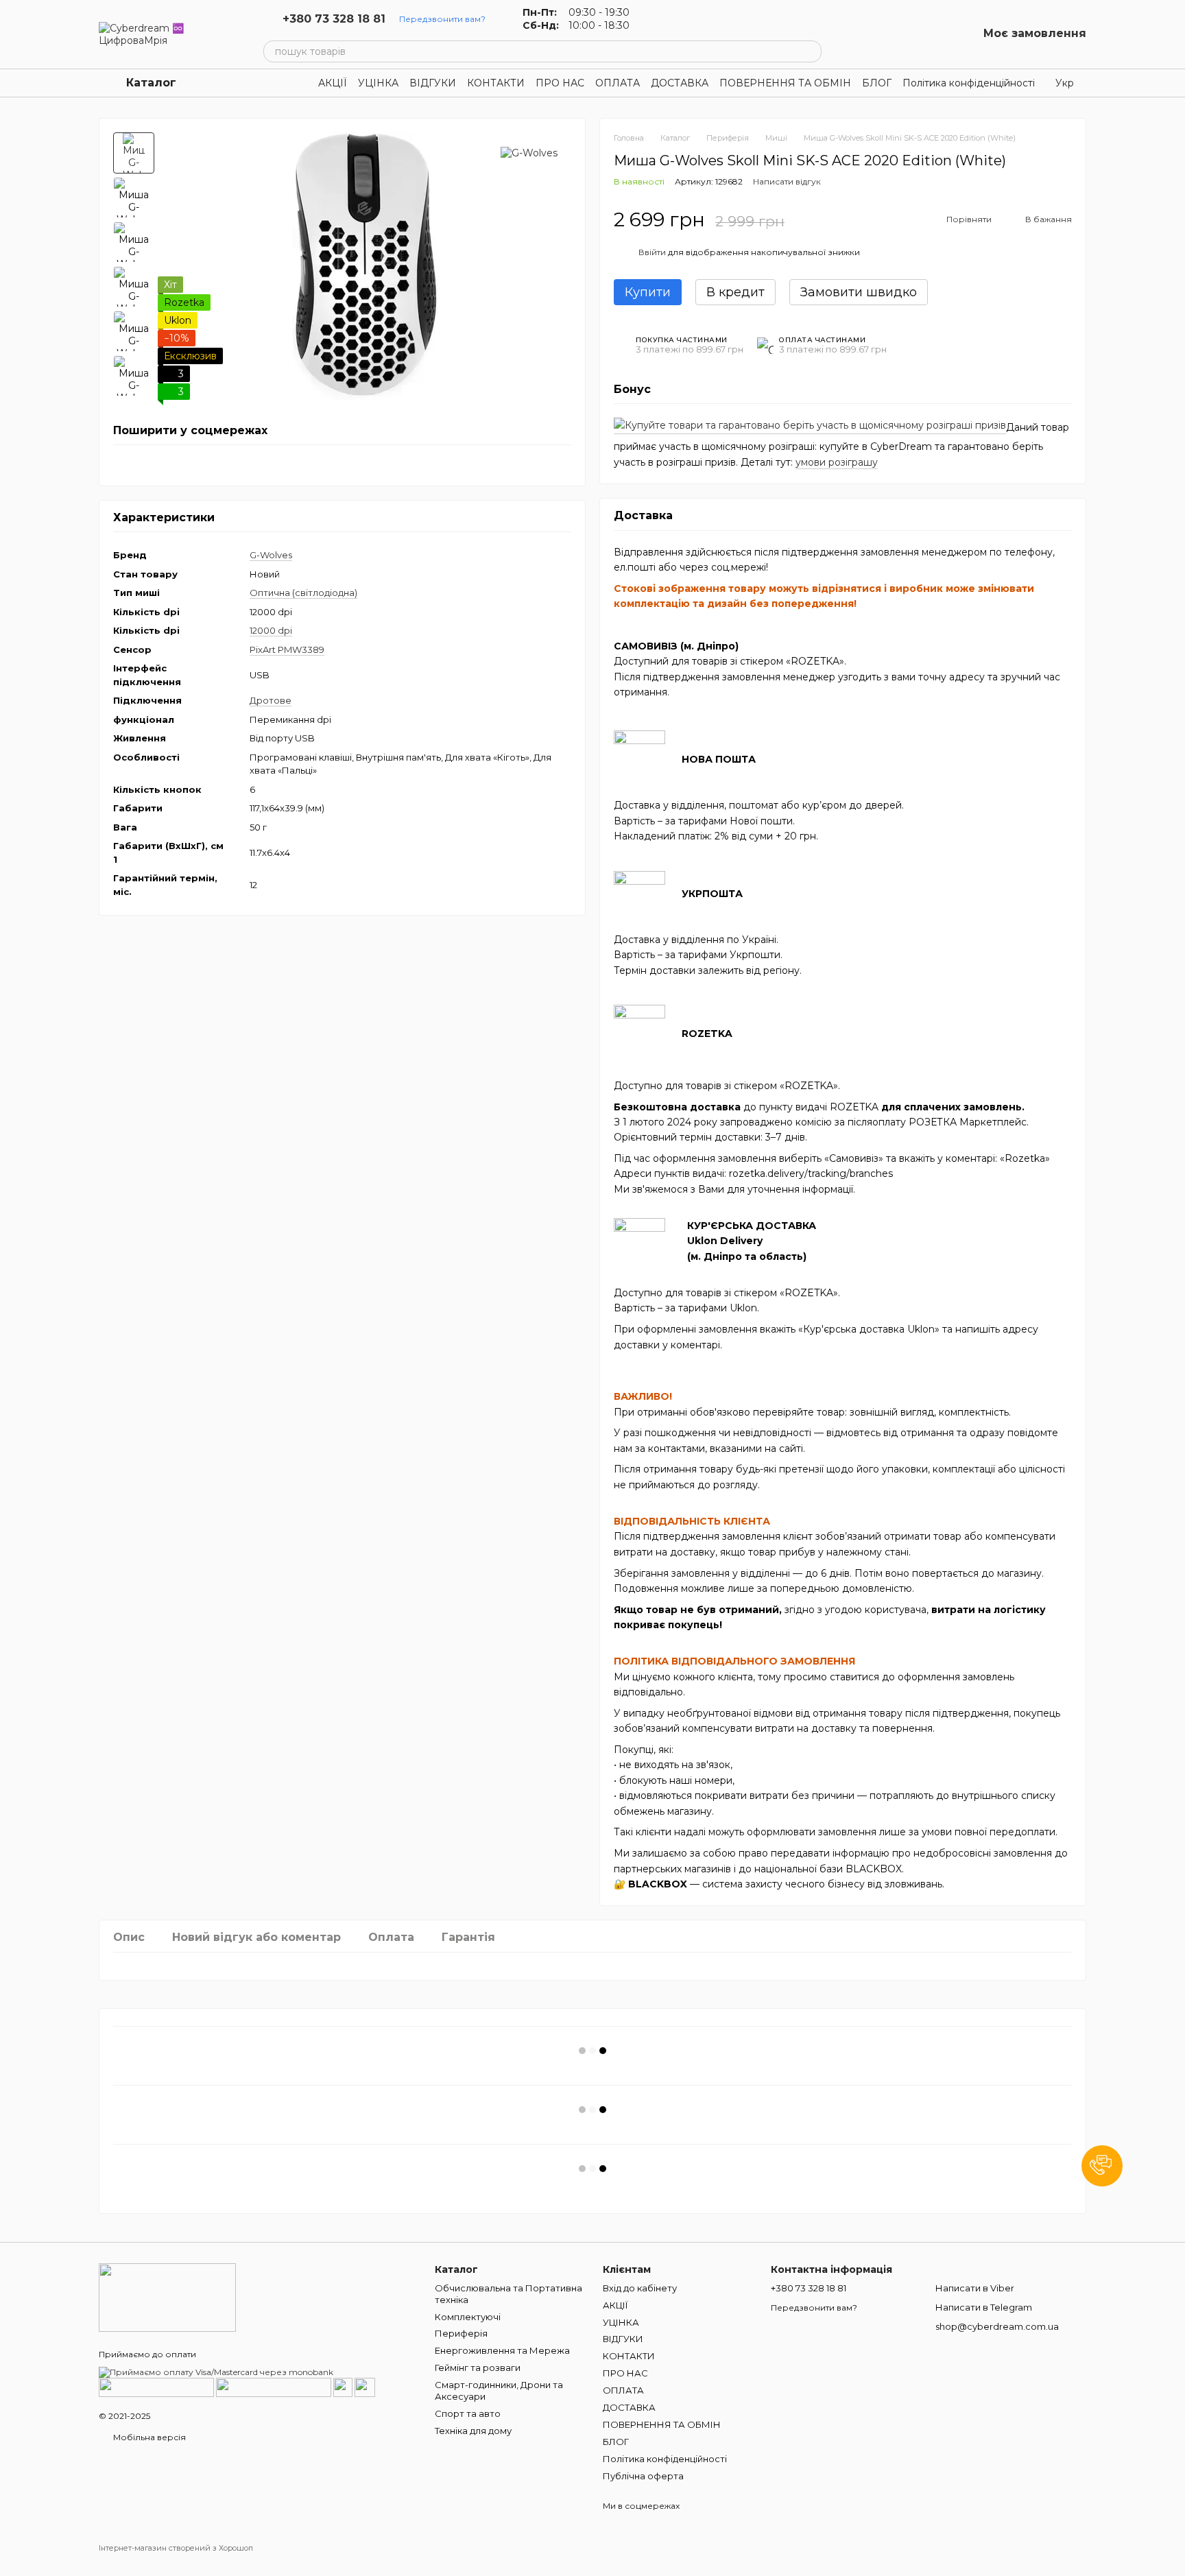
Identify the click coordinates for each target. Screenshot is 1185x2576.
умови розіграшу (837, 462)
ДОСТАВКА (680, 83)
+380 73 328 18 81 (334, 19)
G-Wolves (271, 556)
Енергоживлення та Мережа (502, 2350)
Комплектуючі (468, 2317)
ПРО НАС (560, 83)
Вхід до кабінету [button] (640, 2288)
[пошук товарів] (811, 51)
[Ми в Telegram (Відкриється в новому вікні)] (687, 19)
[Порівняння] (896, 34)
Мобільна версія (148, 2437)
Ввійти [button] (652, 252)
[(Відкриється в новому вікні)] (343, 2386)
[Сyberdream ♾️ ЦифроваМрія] (167, 2297)
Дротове (271, 701)
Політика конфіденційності (969, 83)
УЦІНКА (378, 83)
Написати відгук (787, 181)
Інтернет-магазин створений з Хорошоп (176, 2548)
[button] (1102, 2166)
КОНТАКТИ (496, 83)
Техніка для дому (473, 2431)
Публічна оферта (643, 2476)
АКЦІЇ (333, 83)
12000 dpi (271, 631)
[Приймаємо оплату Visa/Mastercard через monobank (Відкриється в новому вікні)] (216, 2371)
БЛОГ (877, 83)
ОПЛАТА (618, 83)
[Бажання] (931, 34)
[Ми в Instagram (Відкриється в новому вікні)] (671, 19)
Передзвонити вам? (442, 19)
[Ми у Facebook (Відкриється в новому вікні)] (654, 19)
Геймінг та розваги (478, 2368)
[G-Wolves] (529, 153)
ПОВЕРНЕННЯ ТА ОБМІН (785, 83)
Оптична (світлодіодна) (303, 593)
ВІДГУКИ (433, 83)
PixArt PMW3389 (287, 649)
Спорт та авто (468, 2413)
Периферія (461, 2333)
